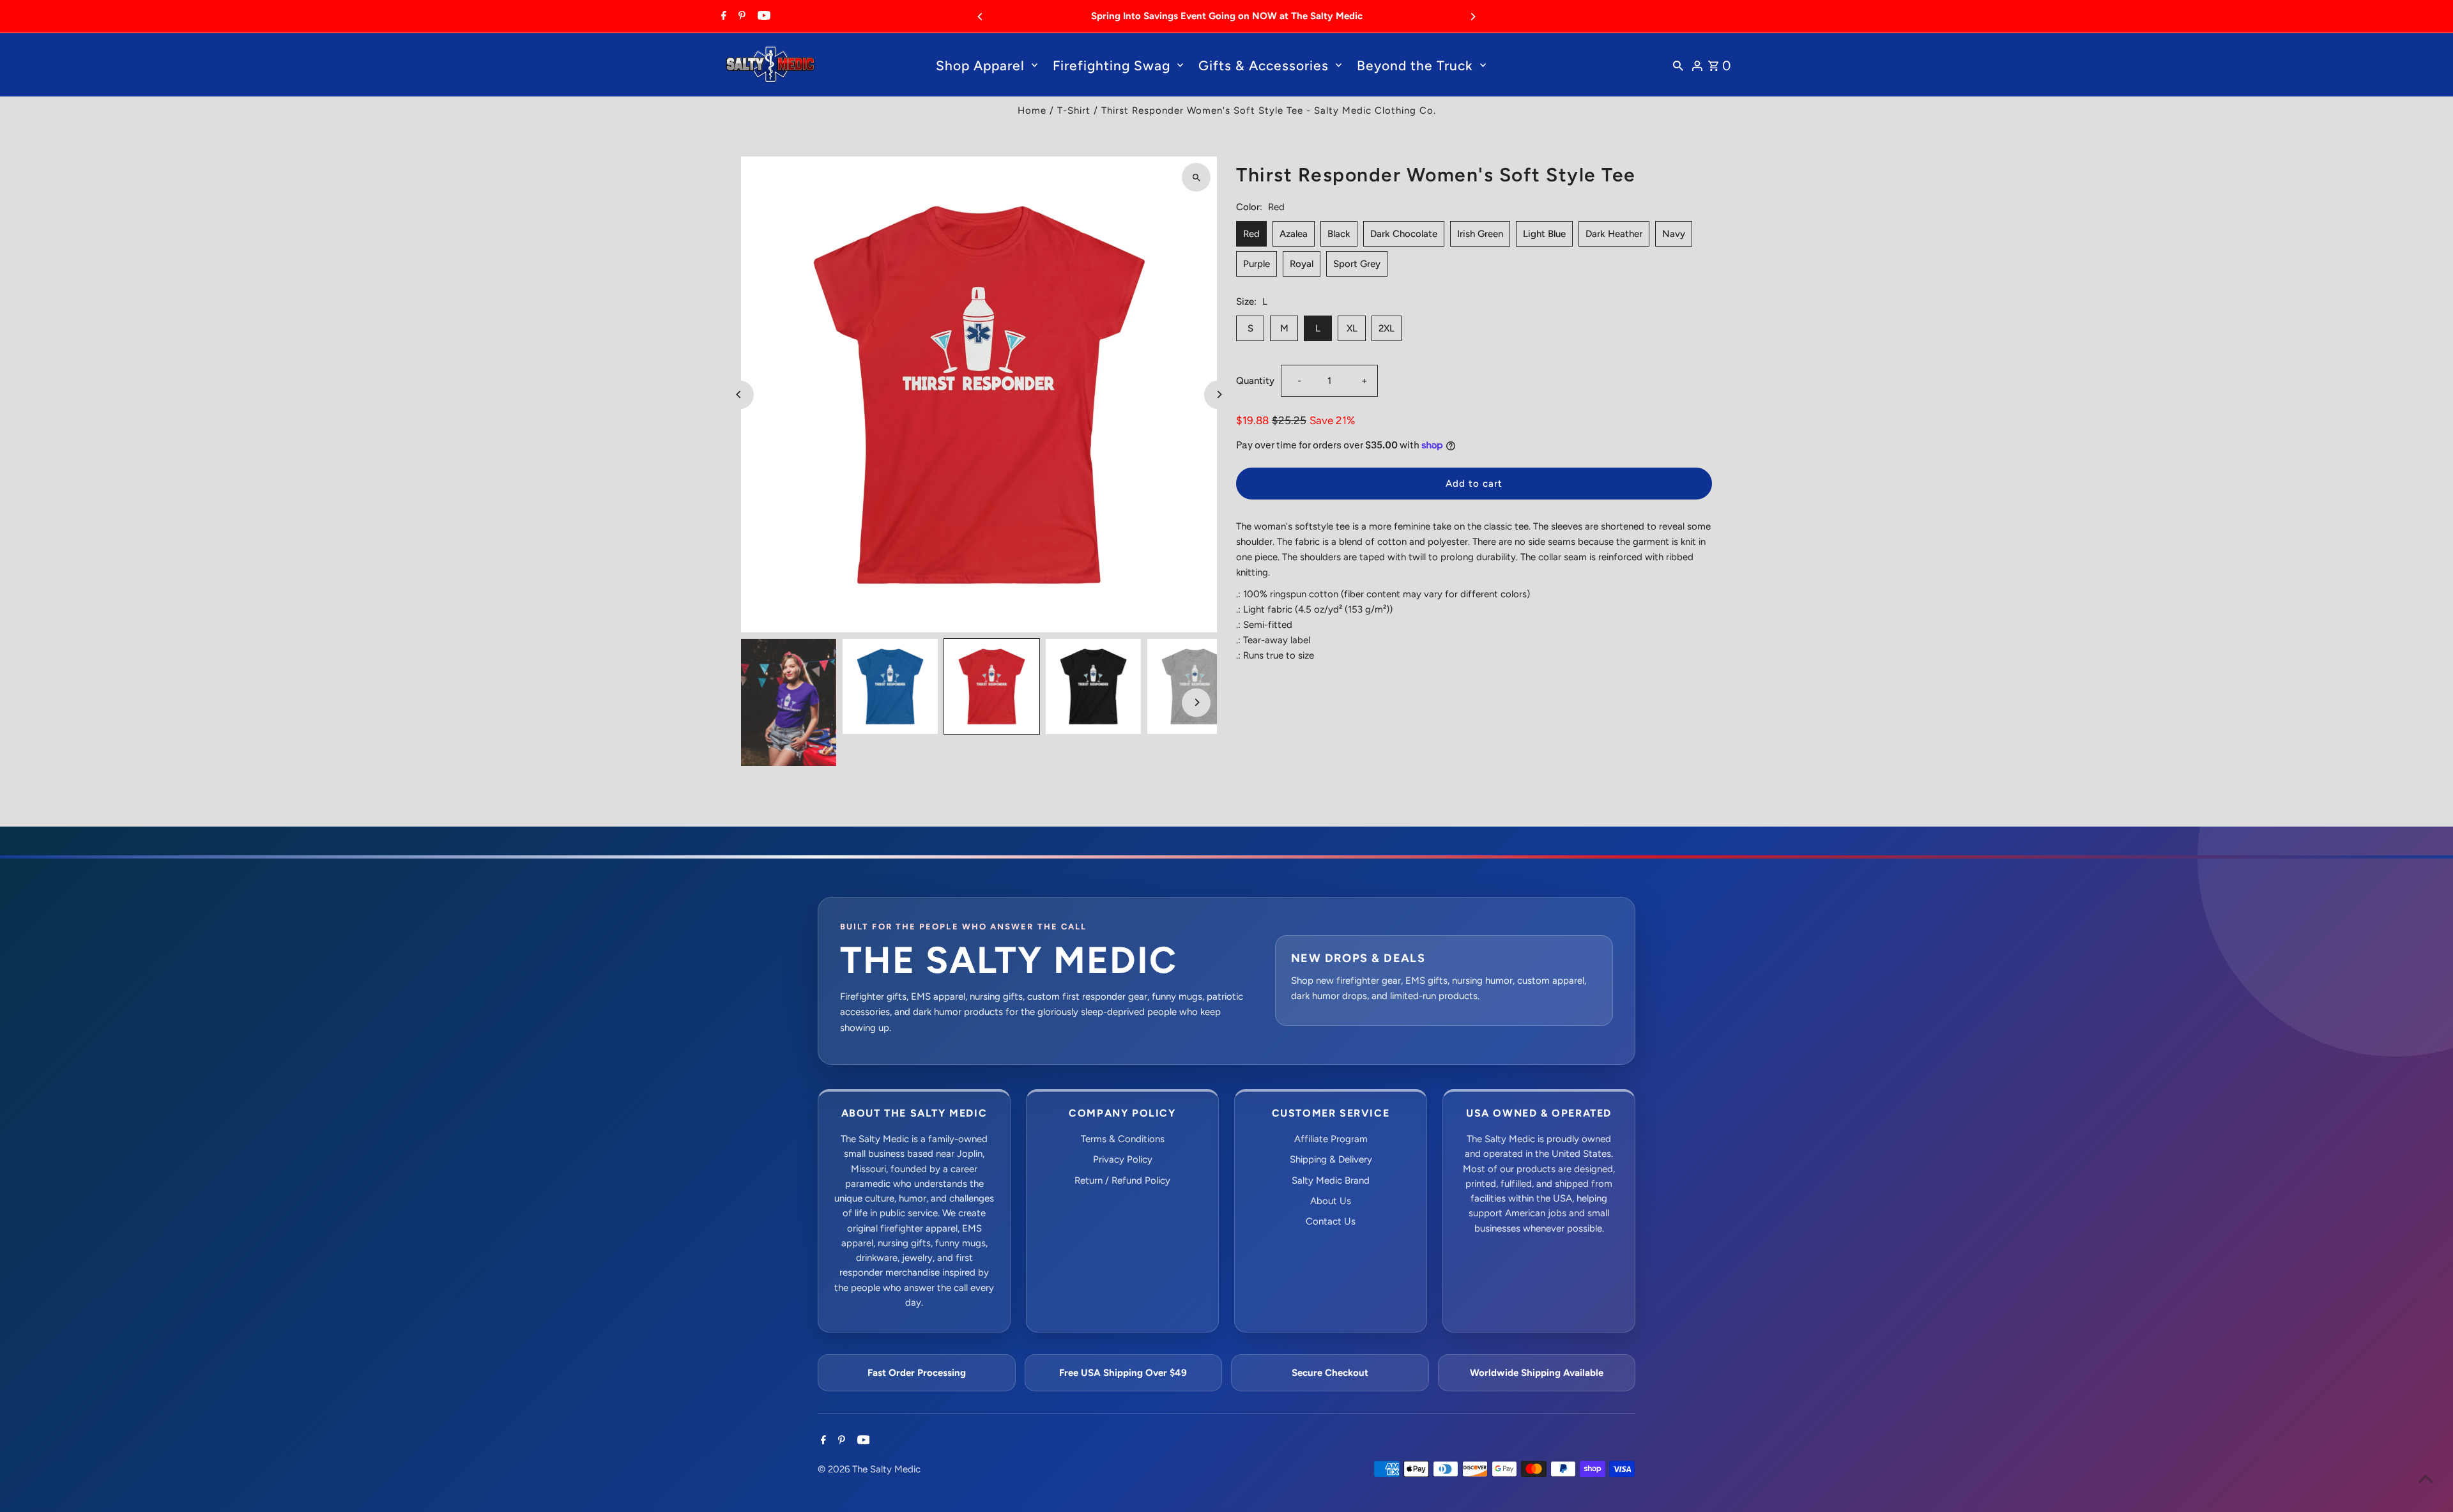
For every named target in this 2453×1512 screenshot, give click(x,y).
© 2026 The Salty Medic (869, 1469)
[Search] (1678, 65)
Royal (1302, 264)
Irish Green (1480, 234)
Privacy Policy (1123, 1159)
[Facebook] (722, 17)
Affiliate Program (1331, 1139)
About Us (1331, 1201)
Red (1251, 234)
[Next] (1472, 17)
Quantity (1255, 381)
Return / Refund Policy (1122, 1180)
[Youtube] (762, 17)
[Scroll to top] (2426, 1478)
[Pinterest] (740, 17)
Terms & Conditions (1123, 1139)
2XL (1387, 328)
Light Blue (1544, 234)
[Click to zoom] (1196, 177)
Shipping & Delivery (1331, 1159)
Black (1339, 234)
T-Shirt (1074, 111)
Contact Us (1331, 1221)
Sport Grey (1357, 264)
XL (1352, 328)
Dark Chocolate (1404, 234)
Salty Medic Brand (1331, 1180)
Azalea (1294, 234)
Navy (1674, 234)
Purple (1257, 264)
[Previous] (981, 17)
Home (1032, 111)
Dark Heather (1614, 234)
